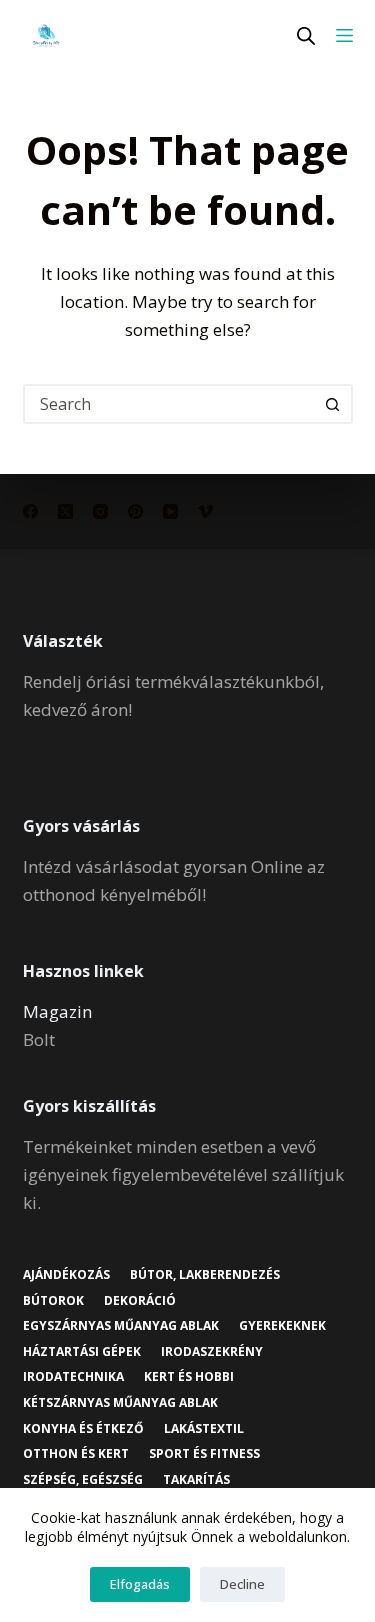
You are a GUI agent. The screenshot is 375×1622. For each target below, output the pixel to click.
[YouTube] (170, 511)
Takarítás (196, 1480)
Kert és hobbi (189, 1377)
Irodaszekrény (212, 1352)
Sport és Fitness (204, 1454)
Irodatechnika (73, 1377)
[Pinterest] (135, 511)
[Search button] (333, 404)
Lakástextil (204, 1429)
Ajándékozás (66, 1275)
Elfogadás (140, 1584)
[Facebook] (30, 511)
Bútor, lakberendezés (205, 1275)
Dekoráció (140, 1301)
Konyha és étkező (83, 1429)
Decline (242, 1584)
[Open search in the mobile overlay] (306, 35)
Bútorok (53, 1301)
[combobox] (170, 404)
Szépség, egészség (83, 1480)
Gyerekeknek (282, 1326)
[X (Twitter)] (65, 511)
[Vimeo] (205, 511)
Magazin (57, 1011)
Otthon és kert (76, 1454)
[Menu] (344, 35)
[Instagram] (100, 511)
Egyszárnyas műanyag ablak (121, 1326)
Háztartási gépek (82, 1352)
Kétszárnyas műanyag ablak (120, 1403)
